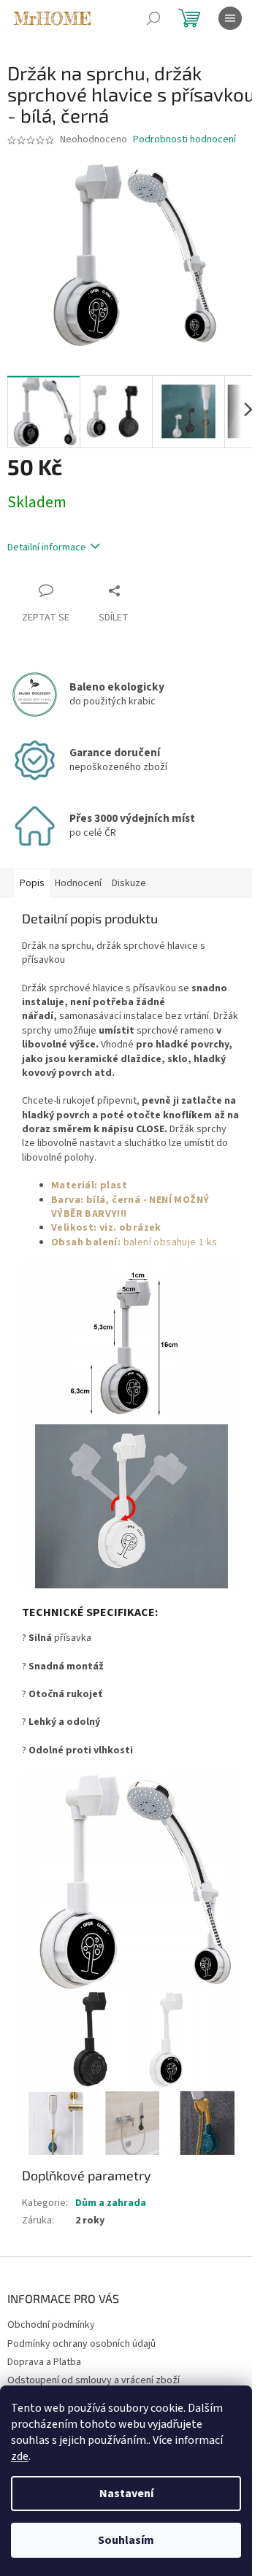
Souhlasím (126, 2540)
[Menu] (230, 18)
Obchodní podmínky (51, 2325)
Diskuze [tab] (129, 883)
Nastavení (126, 2494)
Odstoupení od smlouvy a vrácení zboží (94, 2380)
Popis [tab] (32, 883)
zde (20, 2456)
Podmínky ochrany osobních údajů (81, 2344)
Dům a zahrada (111, 2203)
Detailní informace (47, 547)
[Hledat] (153, 18)
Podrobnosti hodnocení (184, 140)
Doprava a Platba (44, 2362)
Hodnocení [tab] (78, 883)
